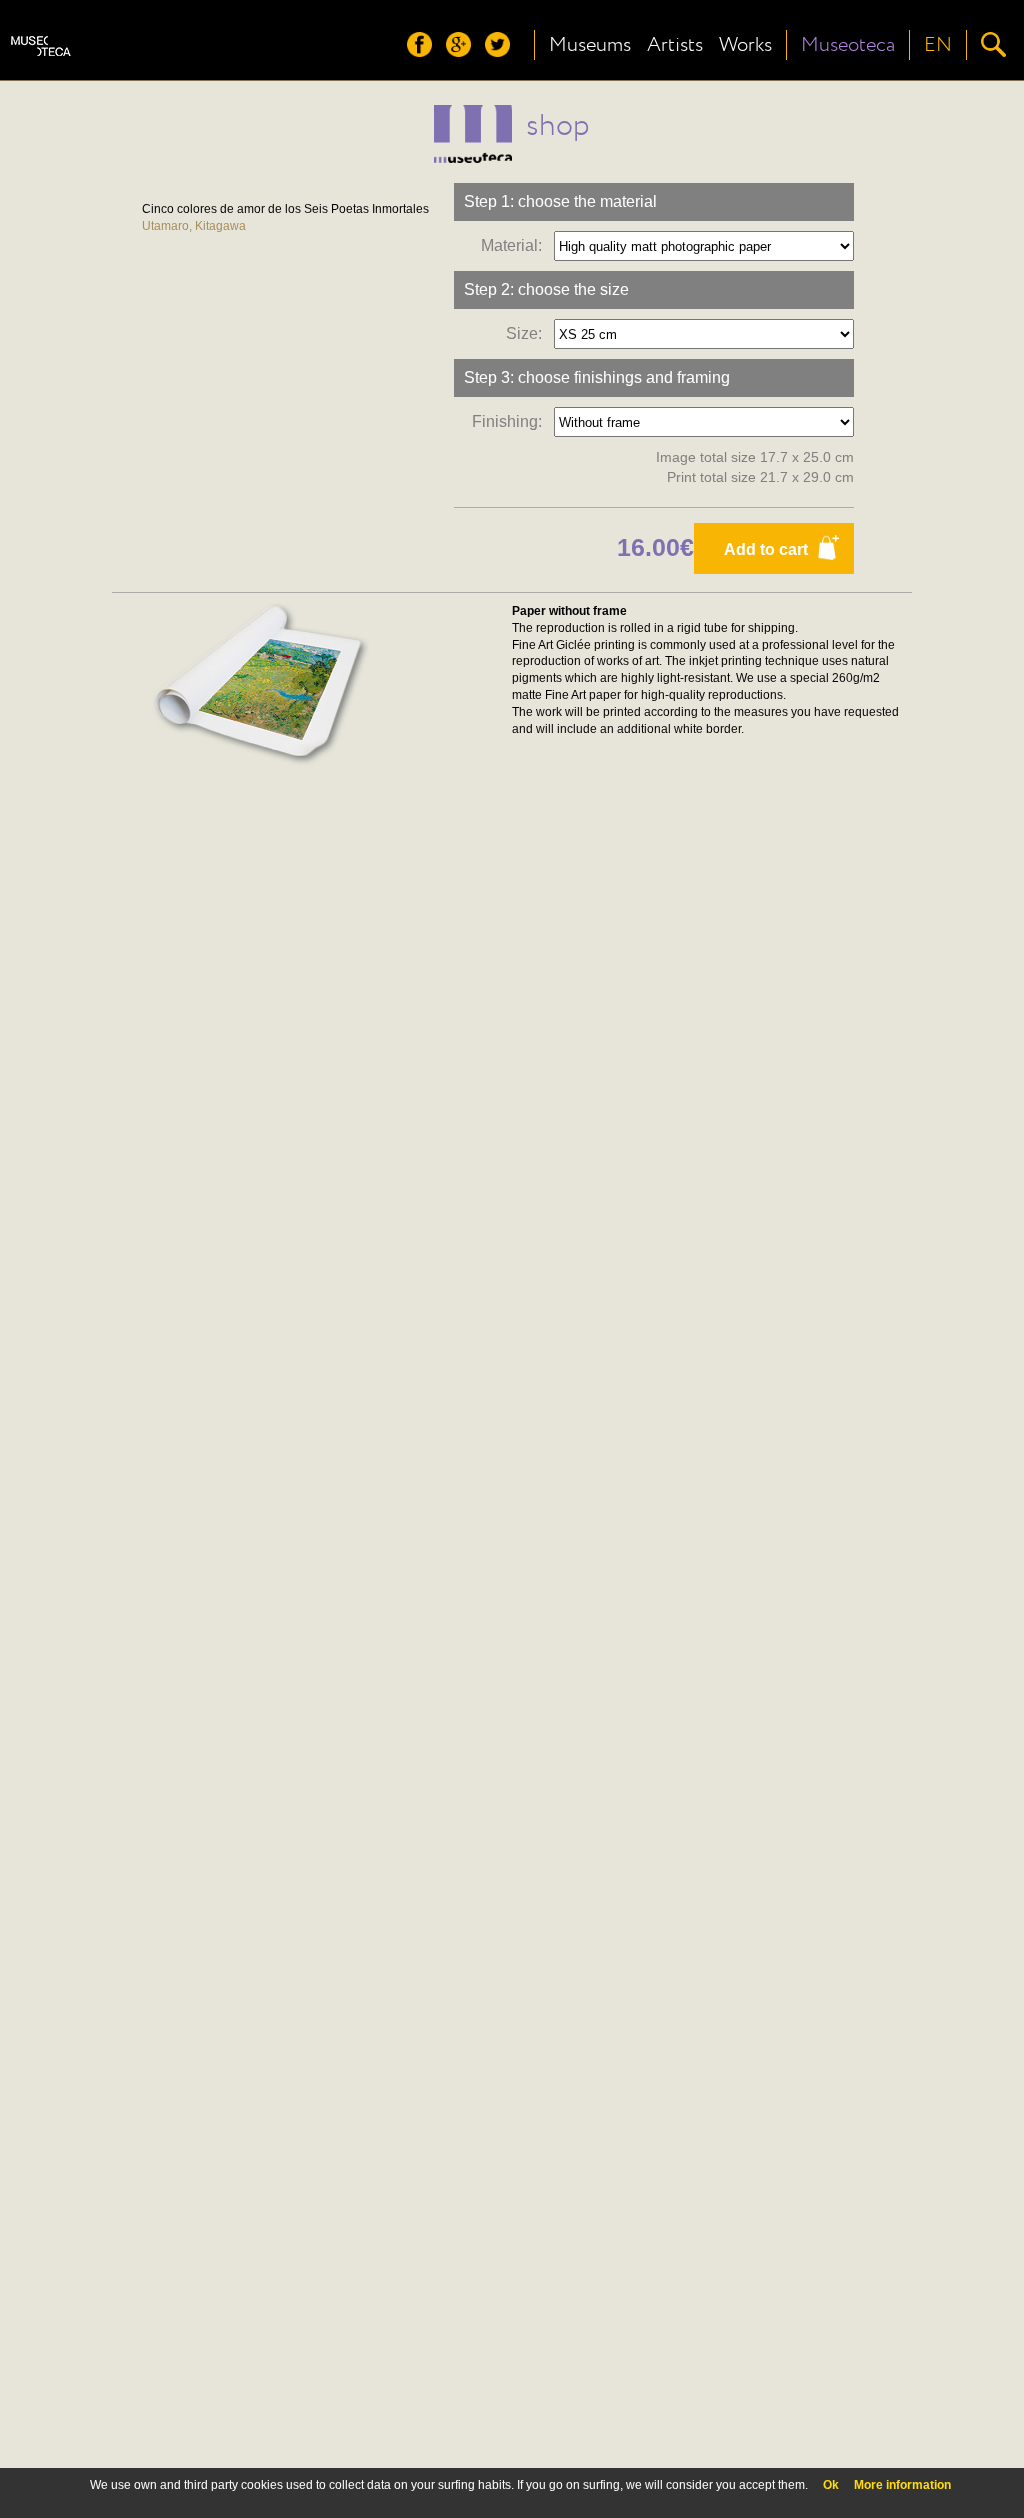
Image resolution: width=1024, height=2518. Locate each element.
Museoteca (848, 45)
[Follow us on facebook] (424, 51)
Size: (528, 333)
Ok (831, 2485)
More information (902, 2485)
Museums (590, 45)
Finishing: (511, 421)
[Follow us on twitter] (502, 51)
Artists (675, 45)
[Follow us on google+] (463, 51)
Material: (515, 245)
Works (745, 45)
